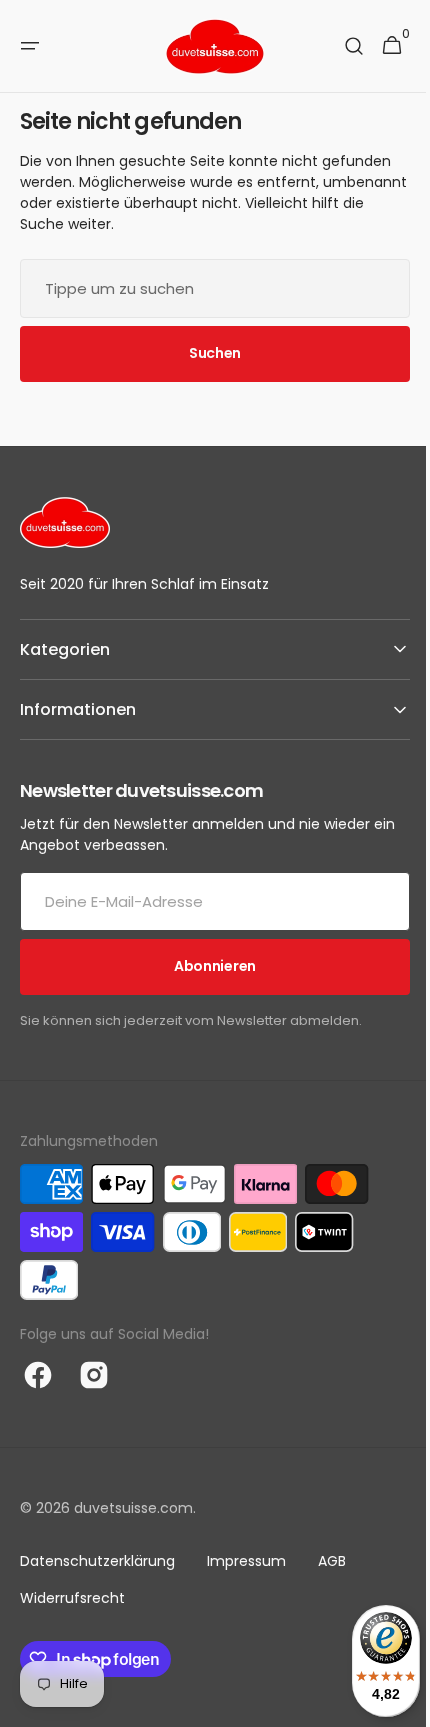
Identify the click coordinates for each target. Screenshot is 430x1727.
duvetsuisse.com (133, 1508)
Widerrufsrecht (72, 1598)
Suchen (207, 353)
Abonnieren (207, 966)
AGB (332, 1561)
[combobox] (207, 288)
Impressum (246, 1561)
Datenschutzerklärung (97, 1561)
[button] (30, 46)
